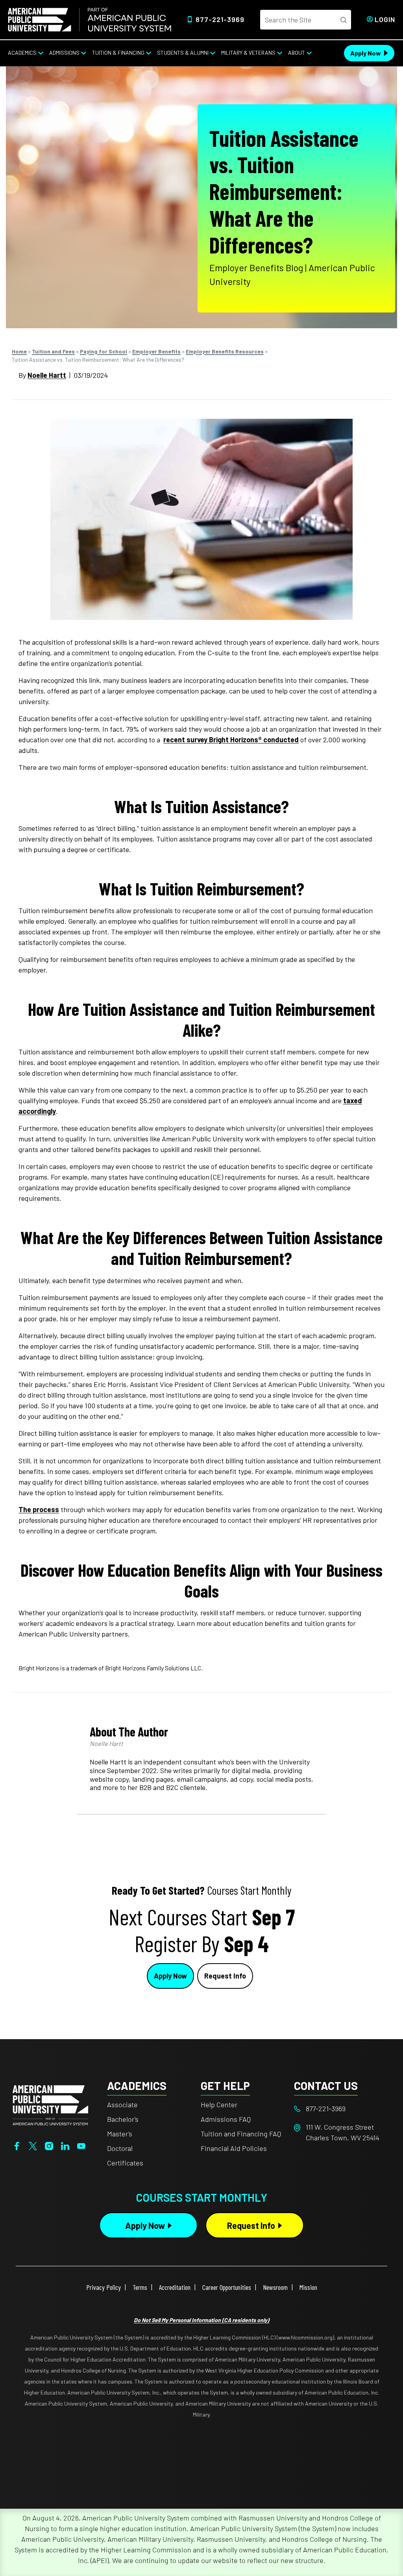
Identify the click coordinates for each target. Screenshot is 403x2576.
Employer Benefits (156, 351)
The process (39, 1509)
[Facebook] (17, 2145)
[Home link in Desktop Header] (90, 20)
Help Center (219, 2104)
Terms (140, 2287)
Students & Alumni (183, 53)
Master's (120, 2134)
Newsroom (275, 2287)
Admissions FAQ (226, 2119)
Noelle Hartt (47, 375)
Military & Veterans (248, 53)
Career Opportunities (227, 2287)
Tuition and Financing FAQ (241, 2134)
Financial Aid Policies (234, 2148)
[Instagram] (49, 2145)
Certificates (125, 2163)
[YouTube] (81, 2145)
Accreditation (175, 2287)
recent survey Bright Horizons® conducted (231, 740)
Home (19, 351)
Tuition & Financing (118, 53)
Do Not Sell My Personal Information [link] (201, 2320)
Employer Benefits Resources (225, 351)
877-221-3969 (220, 19)
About (297, 53)
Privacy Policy (104, 2287)
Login (385, 19)
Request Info (225, 1976)
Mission (308, 2287)
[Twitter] (33, 2145)
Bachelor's (123, 2119)
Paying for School (104, 351)
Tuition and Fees (53, 351)
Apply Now (366, 53)
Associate (122, 2104)
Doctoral (120, 2148)
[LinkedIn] (65, 2145)
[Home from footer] (50, 2104)
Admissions (64, 53)
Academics (22, 53)
